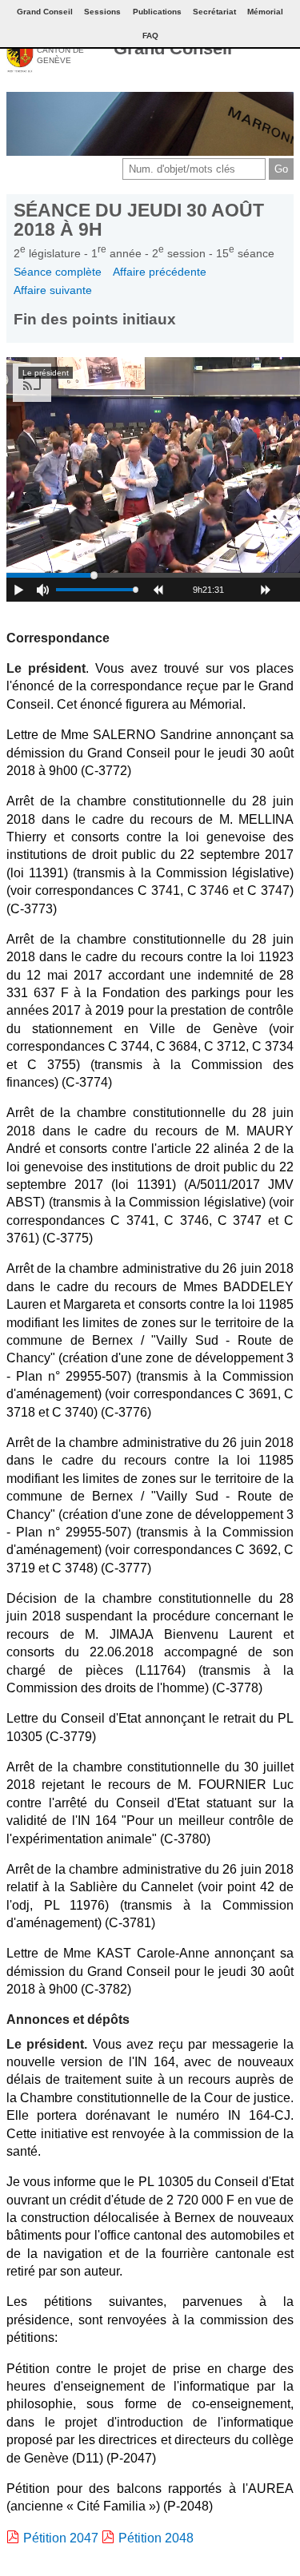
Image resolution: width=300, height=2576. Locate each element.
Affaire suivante (53, 290)
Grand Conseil (173, 48)
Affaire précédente (160, 272)
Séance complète (58, 272)
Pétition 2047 (61, 2538)
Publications (157, 12)
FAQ (150, 36)
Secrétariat (214, 12)
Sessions (102, 12)
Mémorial (265, 12)
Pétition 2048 (156, 2538)
